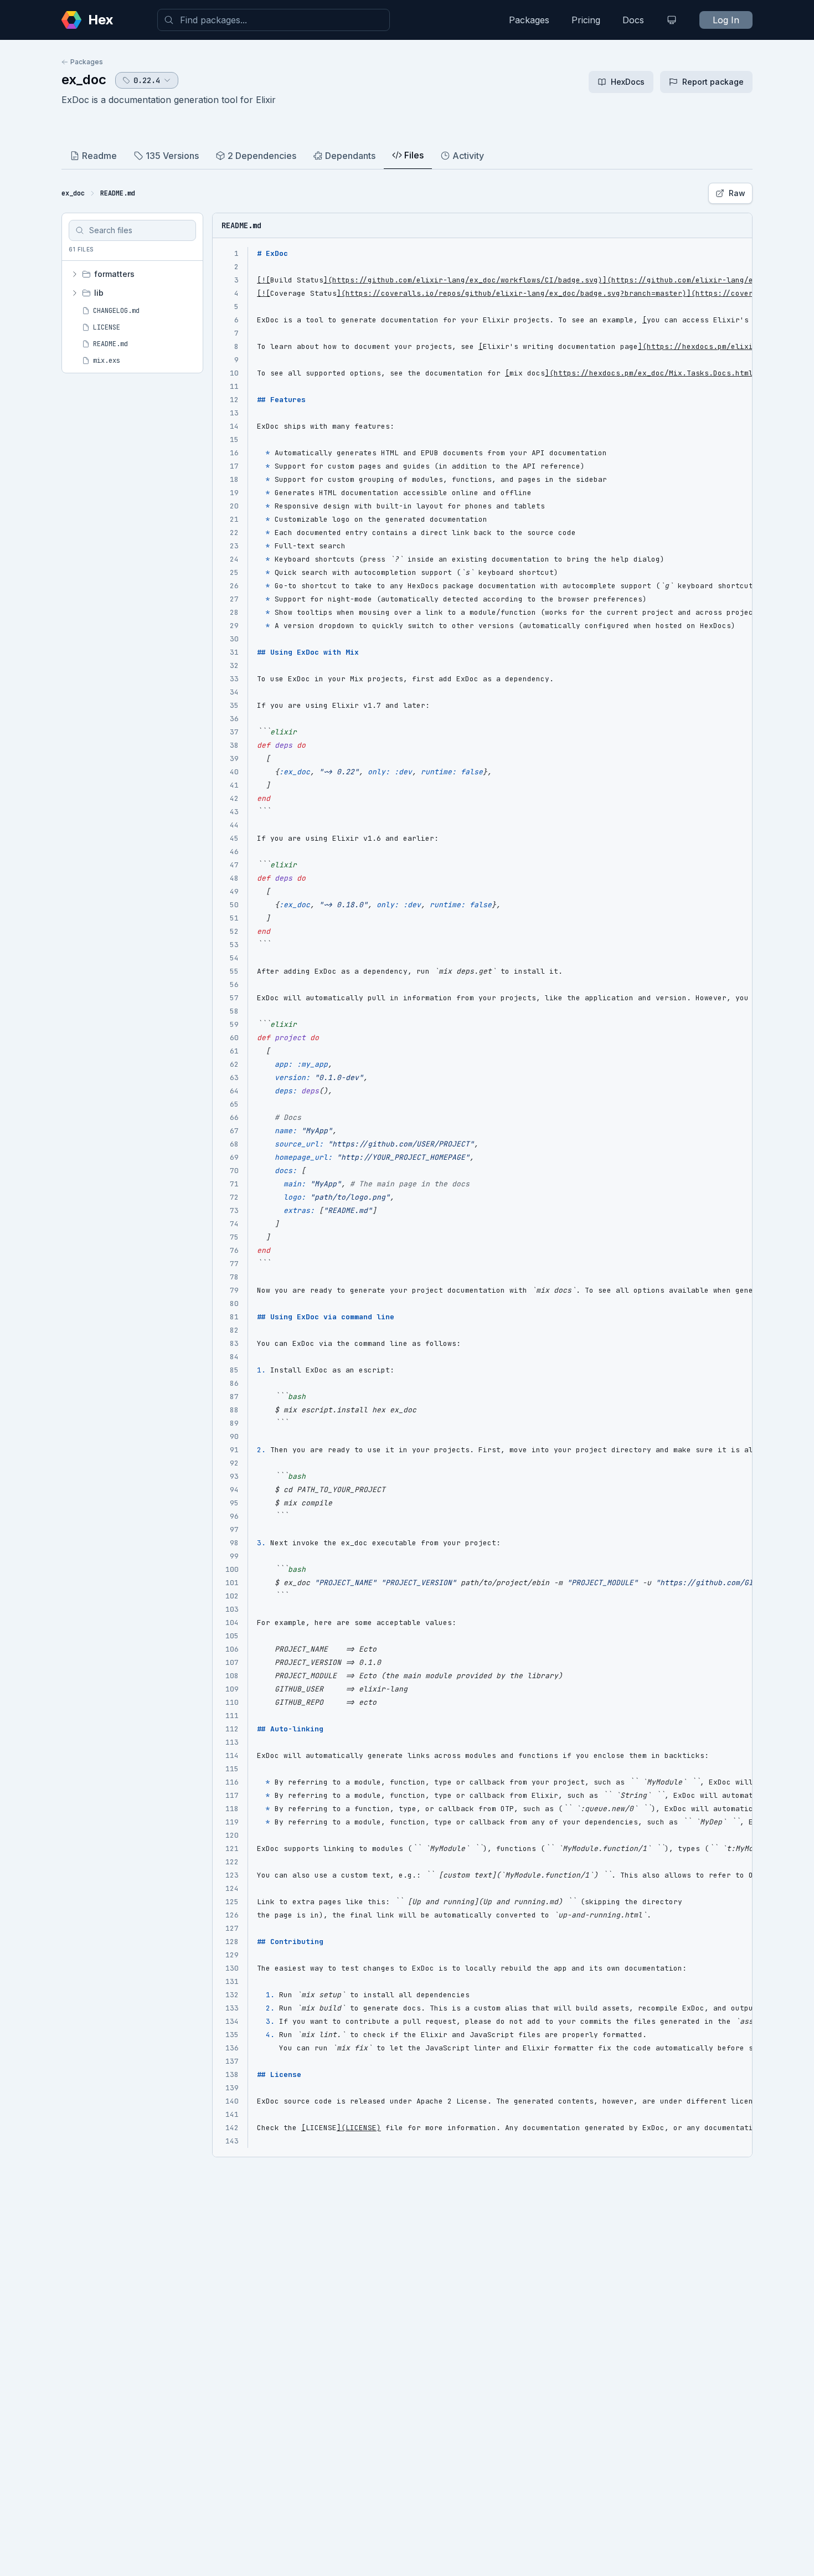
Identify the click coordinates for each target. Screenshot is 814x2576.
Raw (737, 193)
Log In (726, 20)
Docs (633, 20)
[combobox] (274, 20)
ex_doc (84, 79)
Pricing (586, 20)
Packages (529, 20)
